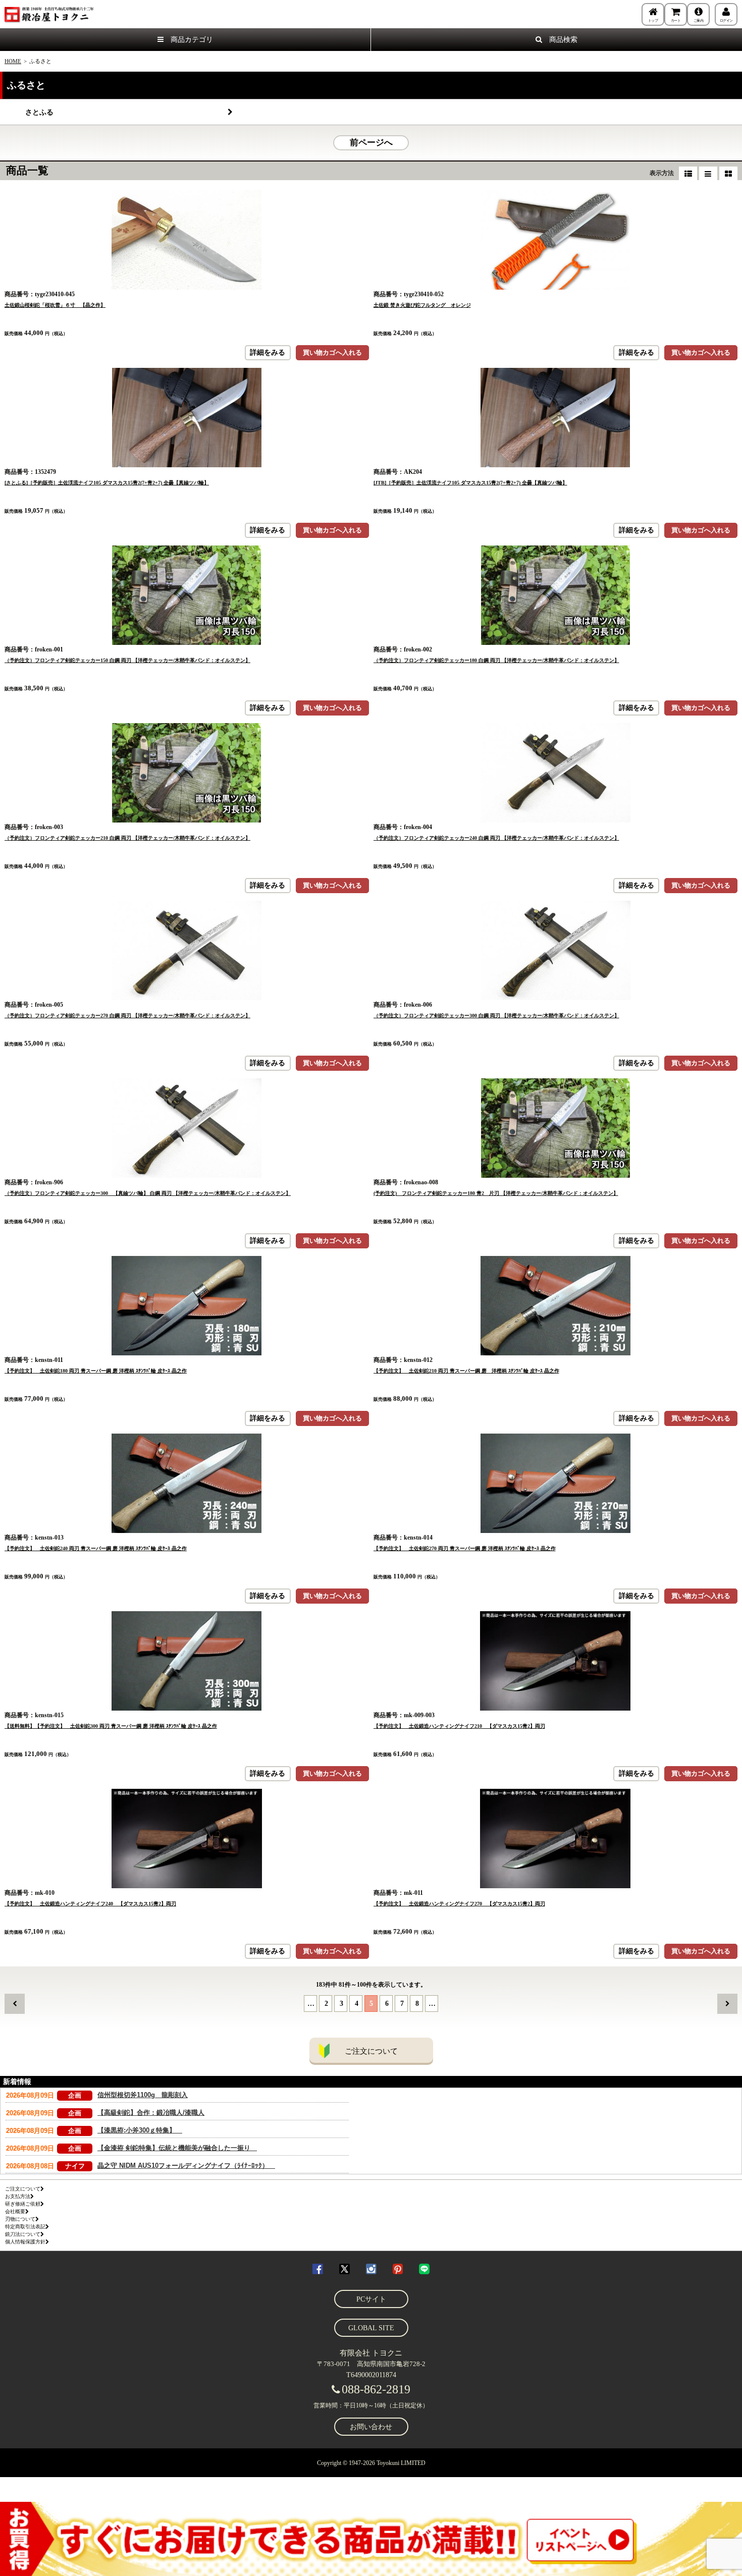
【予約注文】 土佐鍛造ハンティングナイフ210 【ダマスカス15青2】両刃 (459, 1726)
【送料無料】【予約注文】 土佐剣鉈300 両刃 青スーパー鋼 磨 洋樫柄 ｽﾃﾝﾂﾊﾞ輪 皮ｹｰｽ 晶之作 (111, 1726)
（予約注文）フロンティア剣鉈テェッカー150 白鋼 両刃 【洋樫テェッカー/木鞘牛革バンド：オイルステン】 (127, 660)
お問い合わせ (371, 2427)
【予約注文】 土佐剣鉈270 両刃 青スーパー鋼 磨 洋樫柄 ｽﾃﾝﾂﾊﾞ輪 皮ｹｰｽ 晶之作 (465, 1548)
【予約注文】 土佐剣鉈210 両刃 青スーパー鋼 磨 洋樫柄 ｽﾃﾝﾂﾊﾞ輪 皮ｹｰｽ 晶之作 (466, 1371)
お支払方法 (18, 2196)
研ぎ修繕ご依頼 (23, 2204)
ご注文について (371, 2051)
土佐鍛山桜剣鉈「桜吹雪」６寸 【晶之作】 (55, 305)
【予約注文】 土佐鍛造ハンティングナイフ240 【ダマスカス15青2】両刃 (90, 1904)
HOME (13, 61)
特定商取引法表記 (25, 2227)
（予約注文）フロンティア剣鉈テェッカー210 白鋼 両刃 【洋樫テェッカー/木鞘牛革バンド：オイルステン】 (127, 838)
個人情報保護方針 (25, 2242)
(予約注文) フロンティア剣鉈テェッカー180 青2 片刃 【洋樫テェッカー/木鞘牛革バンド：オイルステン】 (496, 1193)
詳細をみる (268, 352)
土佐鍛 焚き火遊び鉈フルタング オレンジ (422, 305)
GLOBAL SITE (371, 2328)
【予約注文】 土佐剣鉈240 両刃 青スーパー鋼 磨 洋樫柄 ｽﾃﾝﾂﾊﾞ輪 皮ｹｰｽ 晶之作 (96, 1548)
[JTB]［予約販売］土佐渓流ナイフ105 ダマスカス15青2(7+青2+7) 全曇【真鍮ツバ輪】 (470, 483)
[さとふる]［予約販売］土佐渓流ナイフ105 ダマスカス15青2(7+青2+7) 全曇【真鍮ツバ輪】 (107, 483)
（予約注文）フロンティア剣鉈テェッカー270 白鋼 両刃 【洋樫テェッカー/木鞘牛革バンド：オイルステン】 (127, 1016)
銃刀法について (23, 2234)
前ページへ (371, 143)
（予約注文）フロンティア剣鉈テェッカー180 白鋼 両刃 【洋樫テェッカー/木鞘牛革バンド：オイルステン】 (496, 660)
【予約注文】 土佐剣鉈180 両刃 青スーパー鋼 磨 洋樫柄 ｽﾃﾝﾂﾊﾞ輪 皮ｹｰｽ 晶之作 (96, 1371)
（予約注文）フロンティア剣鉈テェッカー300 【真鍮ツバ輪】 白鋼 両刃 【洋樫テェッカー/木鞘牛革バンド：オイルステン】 (148, 1193)
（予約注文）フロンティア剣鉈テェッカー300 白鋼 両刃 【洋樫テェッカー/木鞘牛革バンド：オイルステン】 (496, 1016)
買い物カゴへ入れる (332, 352)
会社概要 (15, 2211)
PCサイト (371, 2299)
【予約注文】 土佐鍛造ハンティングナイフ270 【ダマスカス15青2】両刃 (459, 1904)
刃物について (20, 2219)
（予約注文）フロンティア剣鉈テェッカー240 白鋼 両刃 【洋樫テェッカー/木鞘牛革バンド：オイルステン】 (496, 838)
